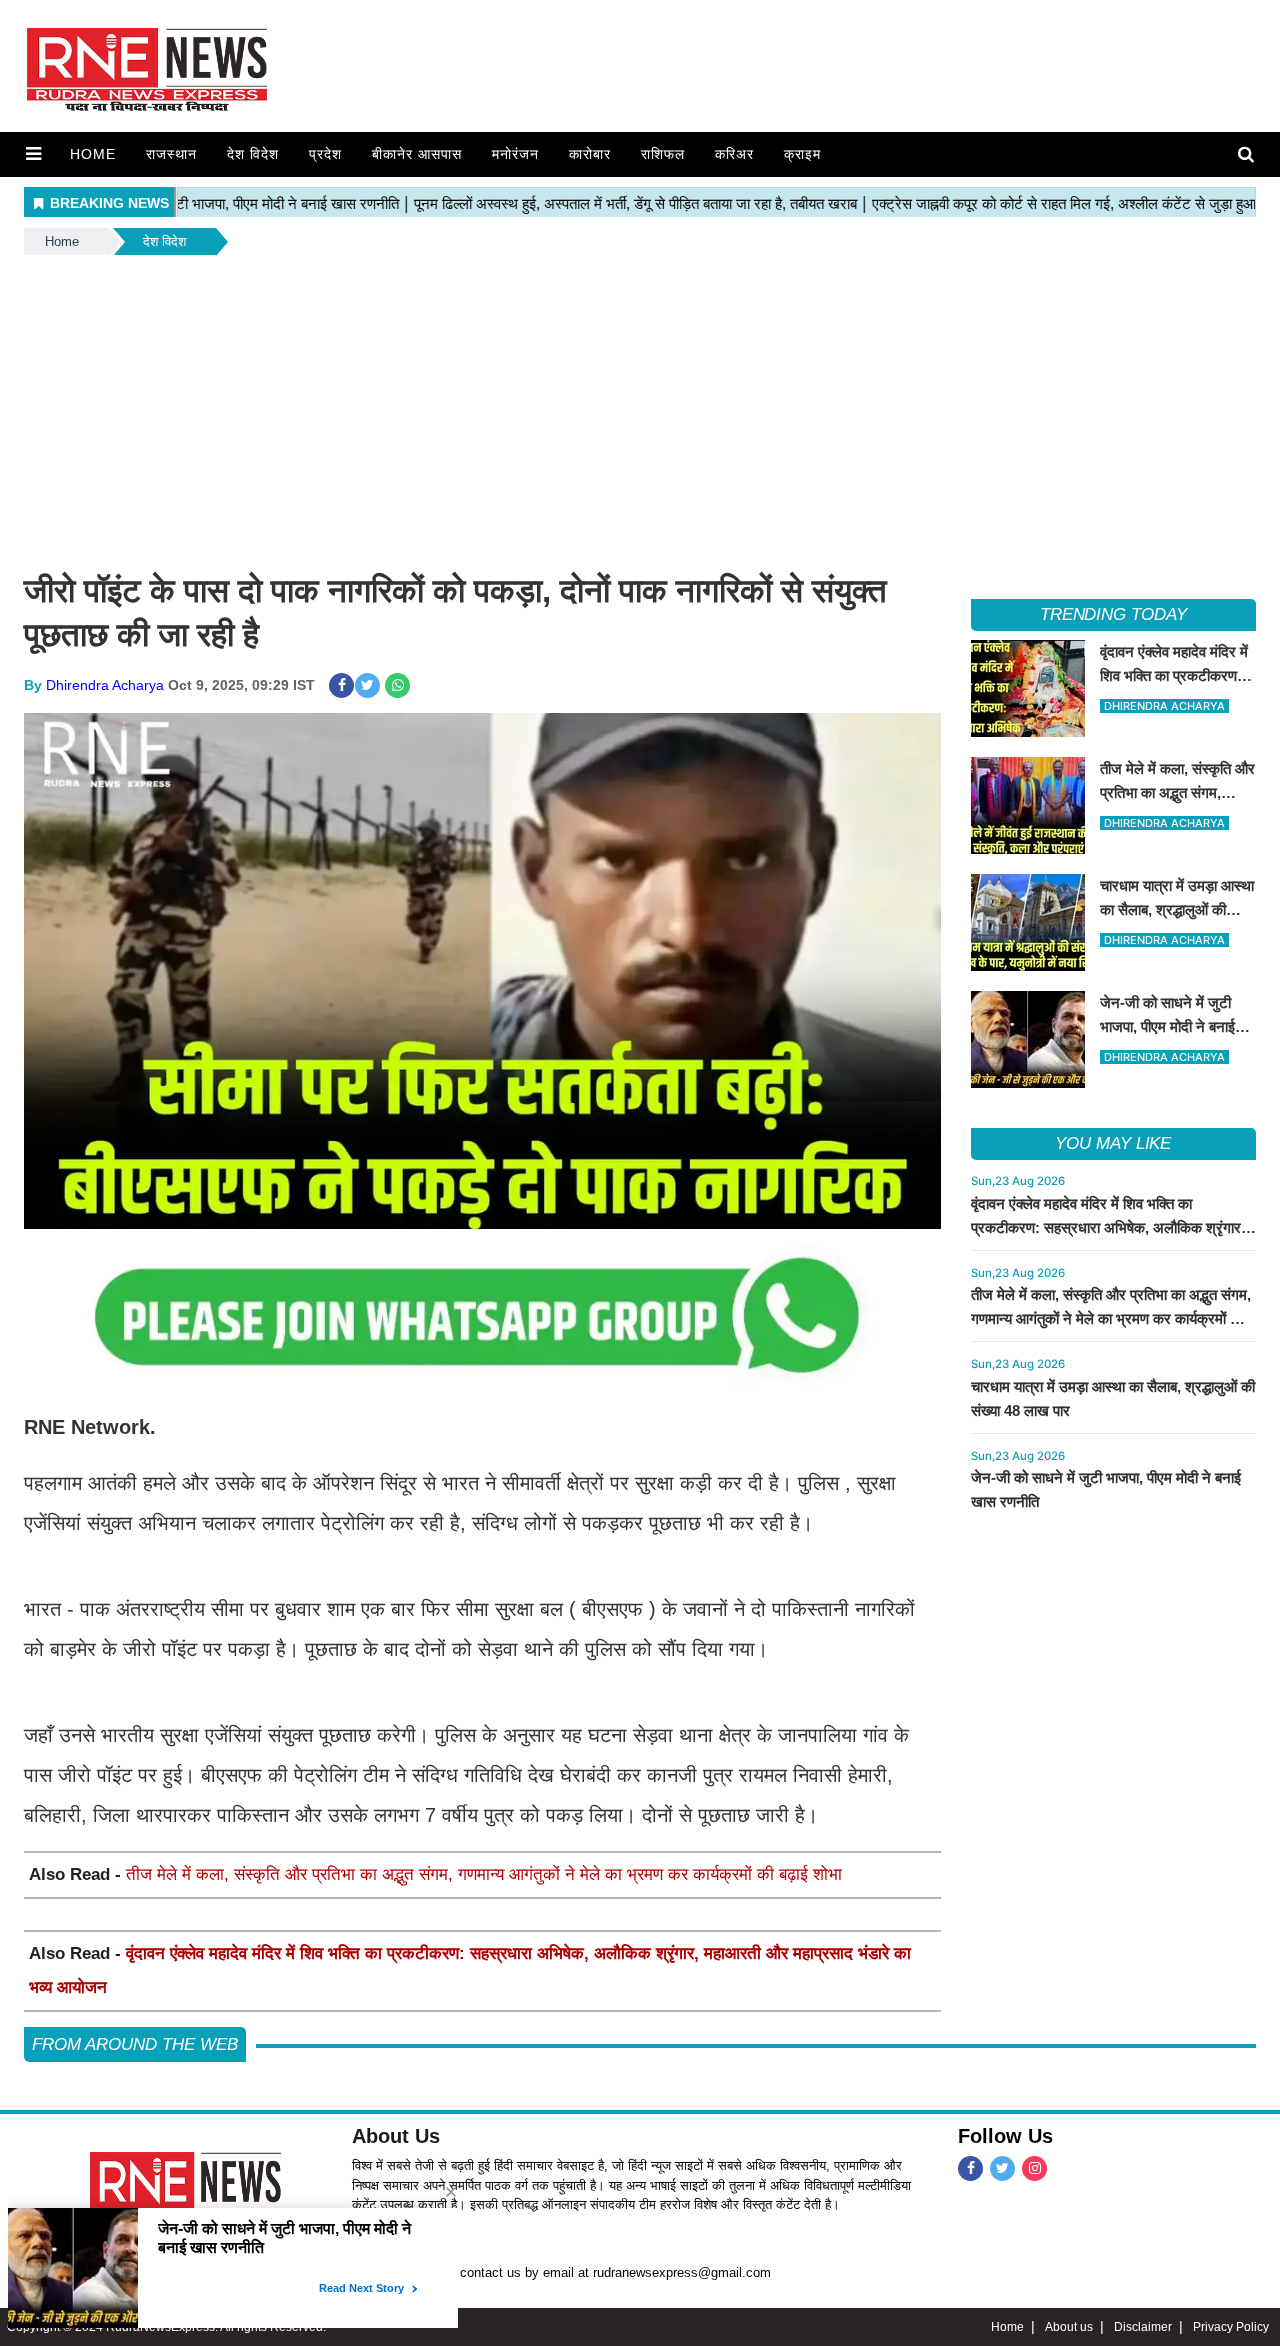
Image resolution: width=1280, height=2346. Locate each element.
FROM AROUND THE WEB (135, 2044)
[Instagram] (1034, 2168)
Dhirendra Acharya (105, 685)
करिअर (734, 154)
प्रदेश (325, 154)
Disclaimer (1143, 2327)
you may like (1113, 1143)
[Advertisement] (640, 409)
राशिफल (663, 154)
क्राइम (802, 154)
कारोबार (590, 154)
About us (1069, 2327)
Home (93, 154)
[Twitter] (1002, 2168)
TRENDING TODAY (1113, 614)
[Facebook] (970, 2168)
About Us (396, 2136)
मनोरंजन (515, 154)
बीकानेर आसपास (417, 154)
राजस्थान (171, 154)
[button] (33, 154)
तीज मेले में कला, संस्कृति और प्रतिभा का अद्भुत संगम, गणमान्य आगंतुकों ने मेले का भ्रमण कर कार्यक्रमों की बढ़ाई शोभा (484, 1874)
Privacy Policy (1231, 2327)
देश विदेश (253, 154)
